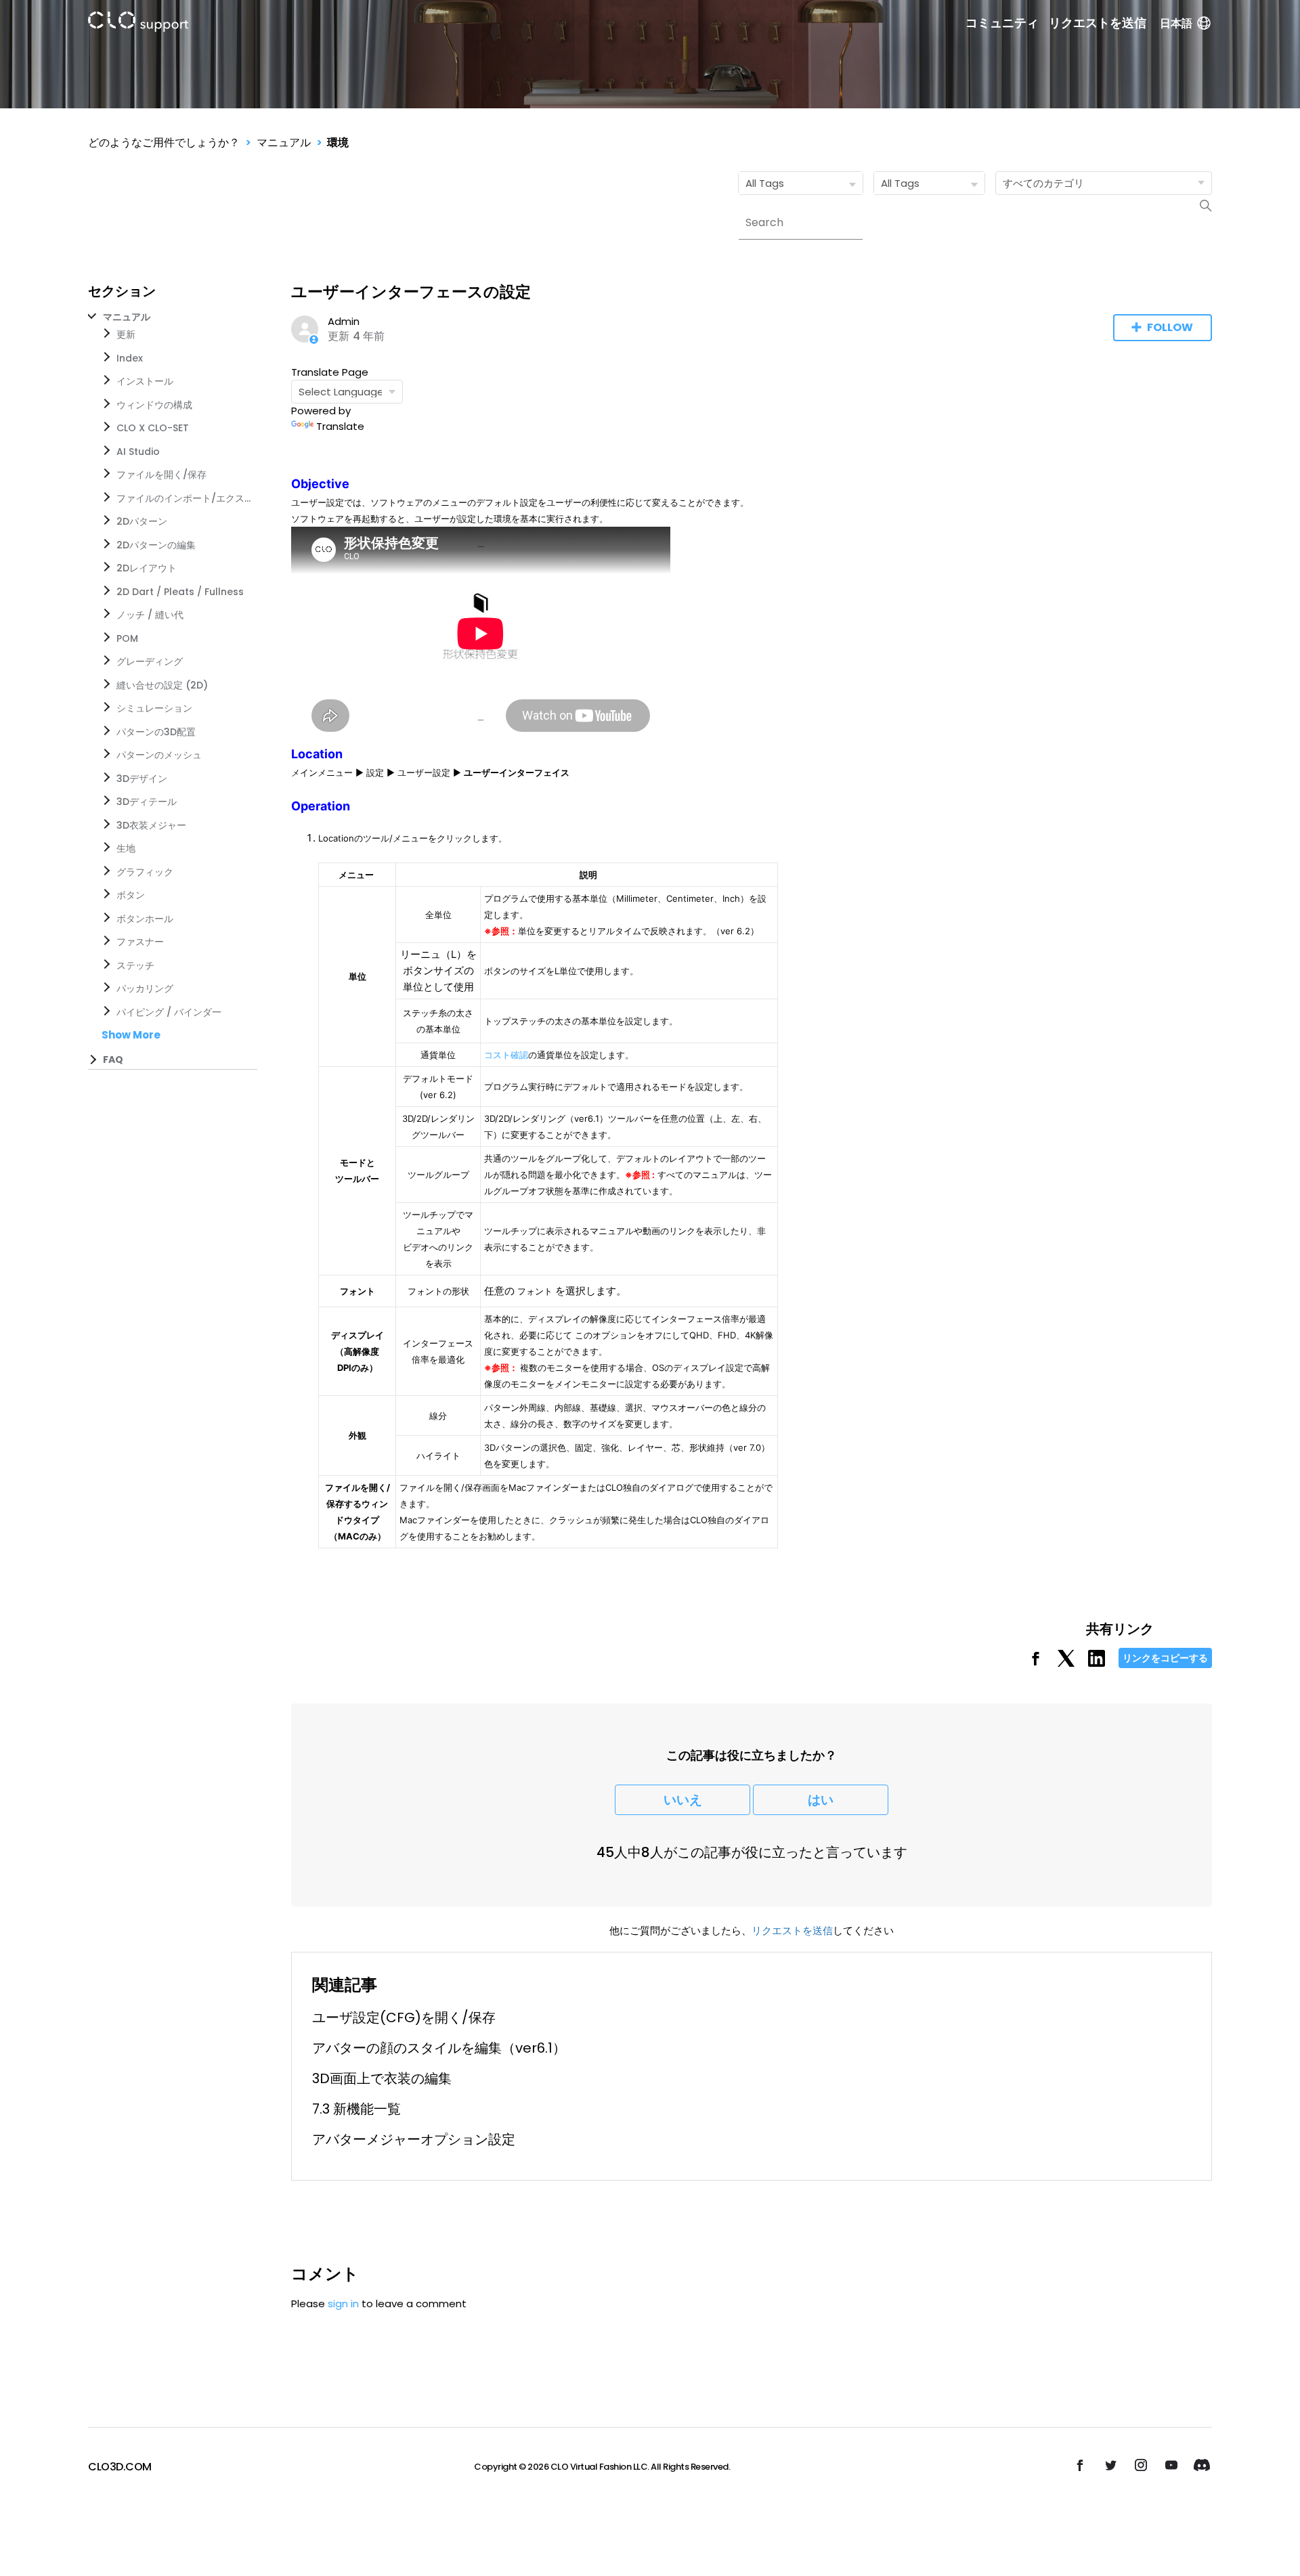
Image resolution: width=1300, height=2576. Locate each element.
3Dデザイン (142, 779)
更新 (126, 334)
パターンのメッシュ (159, 755)
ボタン (131, 895)
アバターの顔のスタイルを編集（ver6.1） (439, 2048)
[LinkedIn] (1097, 1663)
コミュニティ (1002, 23)
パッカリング (145, 988)
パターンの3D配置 (156, 732)
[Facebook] (1036, 1663)
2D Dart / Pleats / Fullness (180, 592)
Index (130, 358)
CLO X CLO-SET (153, 428)
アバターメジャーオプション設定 (414, 2139)
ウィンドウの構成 (154, 405)
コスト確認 (506, 1055)
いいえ (683, 1800)
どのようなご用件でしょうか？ (164, 143)
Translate (340, 426)
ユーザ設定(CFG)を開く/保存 (404, 2017)
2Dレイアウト (147, 568)
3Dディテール (147, 802)
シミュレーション (154, 708)
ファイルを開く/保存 (161, 475)
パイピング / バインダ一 (169, 1012)
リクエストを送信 (1098, 23)
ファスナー (140, 942)
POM (127, 638)
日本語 (1176, 23)
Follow (1170, 327)
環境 (338, 143)
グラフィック (145, 872)
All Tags (765, 183)
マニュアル (284, 143)
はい (821, 1800)
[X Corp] (1066, 1663)
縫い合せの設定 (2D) (162, 685)
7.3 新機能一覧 (356, 2109)
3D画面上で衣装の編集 (382, 2078)
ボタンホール (145, 919)
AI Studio (138, 452)
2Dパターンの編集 (156, 545)
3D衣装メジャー (151, 825)
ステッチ (135, 965)
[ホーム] (138, 24)
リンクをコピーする (1165, 1658)
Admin (344, 321)
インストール (145, 381)
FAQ (113, 1060)
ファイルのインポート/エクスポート (184, 498)
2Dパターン (142, 521)
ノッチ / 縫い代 (150, 615)
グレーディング (150, 661)
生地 (126, 848)
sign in (343, 2304)
